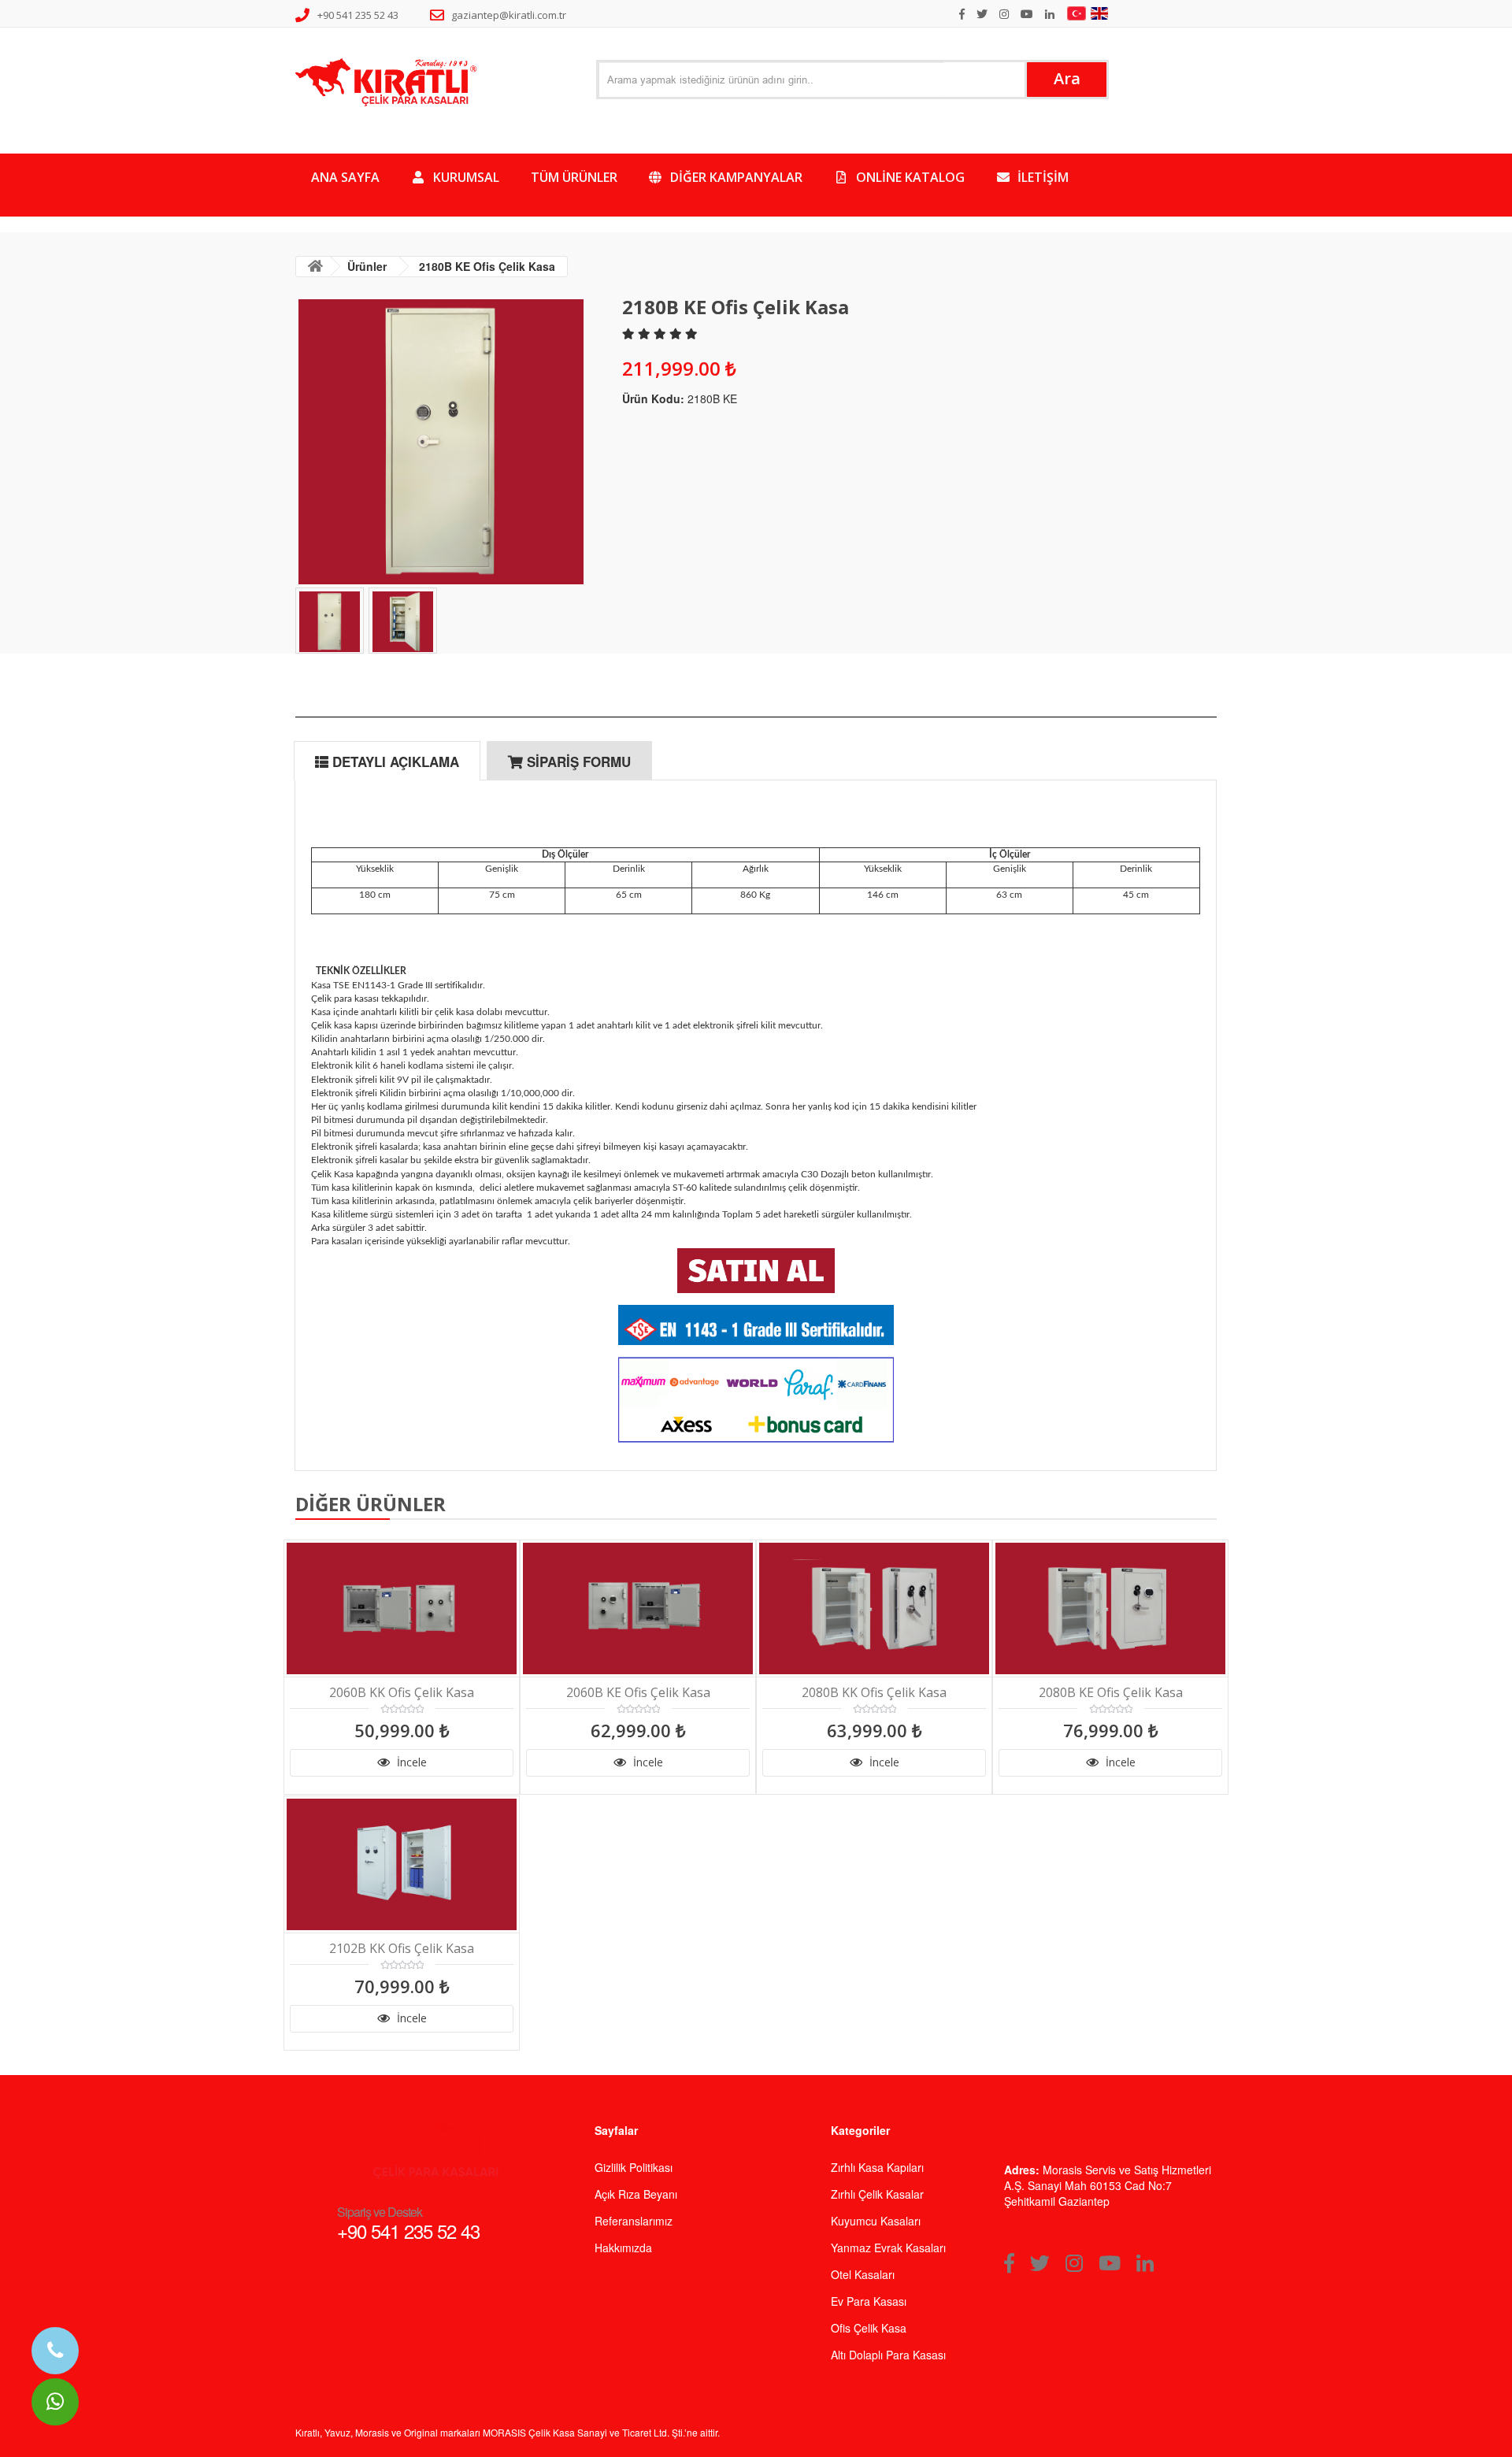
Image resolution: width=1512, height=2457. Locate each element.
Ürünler (367, 266)
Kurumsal (465, 177)
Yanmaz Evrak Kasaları (888, 2248)
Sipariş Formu (577, 762)
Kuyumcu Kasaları (876, 2221)
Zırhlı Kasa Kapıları (877, 2167)
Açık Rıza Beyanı (636, 2194)
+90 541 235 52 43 (358, 15)
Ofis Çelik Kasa (869, 2328)
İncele (410, 1762)
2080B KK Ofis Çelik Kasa (874, 1693)
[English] (1101, 13)
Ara (1067, 78)
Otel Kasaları (863, 2274)
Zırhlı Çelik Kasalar (877, 2194)
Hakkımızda (623, 2248)
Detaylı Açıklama (394, 762)
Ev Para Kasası (869, 2301)
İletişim (1041, 177)
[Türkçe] (1078, 13)
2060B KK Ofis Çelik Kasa (402, 1693)
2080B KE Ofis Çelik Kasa (1111, 1693)
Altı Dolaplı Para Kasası (888, 2355)
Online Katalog (909, 177)
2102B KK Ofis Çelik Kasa (402, 1949)
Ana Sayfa (345, 177)
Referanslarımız (634, 2221)
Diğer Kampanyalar (735, 177)
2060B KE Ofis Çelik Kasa (638, 1693)
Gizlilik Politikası (634, 2167)
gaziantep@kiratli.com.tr (509, 15)
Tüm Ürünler (574, 177)
